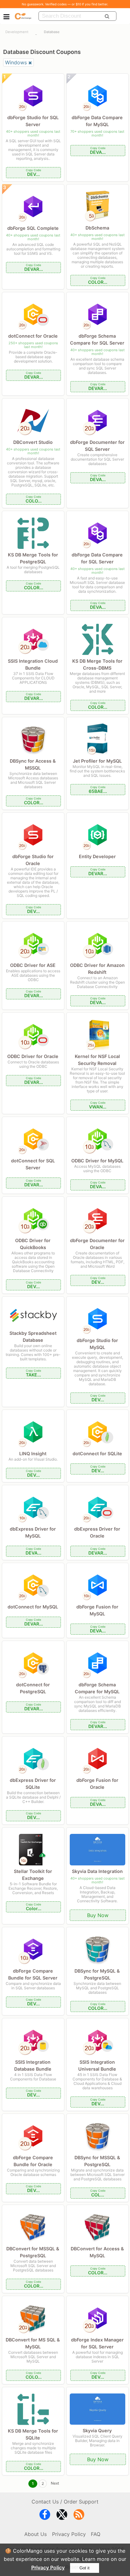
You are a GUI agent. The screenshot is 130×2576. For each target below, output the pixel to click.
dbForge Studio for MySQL (97, 1344)
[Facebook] (45, 2516)
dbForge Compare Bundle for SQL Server (33, 1974)
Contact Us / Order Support (65, 2502)
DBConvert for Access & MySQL (97, 2252)
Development (17, 32)
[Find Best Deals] (107, 16)
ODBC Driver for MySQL (97, 1161)
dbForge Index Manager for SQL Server (97, 2343)
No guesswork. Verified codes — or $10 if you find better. (65, 4)
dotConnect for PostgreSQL (33, 1688)
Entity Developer (97, 856)
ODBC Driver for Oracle (33, 1056)
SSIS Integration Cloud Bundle (33, 664)
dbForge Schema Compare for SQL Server (97, 339)
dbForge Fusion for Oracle (97, 1784)
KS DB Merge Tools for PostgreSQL (33, 558)
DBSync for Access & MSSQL (33, 764)
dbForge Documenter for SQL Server (97, 446)
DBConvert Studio (33, 442)
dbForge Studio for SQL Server (33, 121)
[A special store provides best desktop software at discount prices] (23, 16)
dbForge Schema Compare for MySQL (97, 1688)
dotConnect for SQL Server (33, 1164)
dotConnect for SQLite (97, 1454)
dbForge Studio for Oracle (33, 860)
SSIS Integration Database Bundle (33, 2065)
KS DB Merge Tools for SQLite (33, 2434)
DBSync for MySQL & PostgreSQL (97, 1974)
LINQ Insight (33, 1454)
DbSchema (97, 228)
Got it (85, 2568)
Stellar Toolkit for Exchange (33, 1875)
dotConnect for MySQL (33, 1607)
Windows (16, 62)
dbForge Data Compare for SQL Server (97, 558)
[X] (62, 2516)
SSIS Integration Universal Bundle (97, 2065)
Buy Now (98, 1915)
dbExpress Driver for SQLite (33, 1784)
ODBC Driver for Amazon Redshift (97, 969)
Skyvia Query (97, 2431)
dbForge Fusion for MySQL (97, 1610)
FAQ (96, 2534)
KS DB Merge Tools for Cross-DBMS (97, 664)
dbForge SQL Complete (33, 228)
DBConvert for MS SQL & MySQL (33, 2343)
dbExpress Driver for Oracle (97, 1532)
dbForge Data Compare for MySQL (97, 121)
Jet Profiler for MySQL (97, 761)
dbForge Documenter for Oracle (97, 1244)
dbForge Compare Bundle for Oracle (33, 2161)
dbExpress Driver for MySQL (33, 1532)
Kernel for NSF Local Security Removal (97, 1060)
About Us (35, 2534)
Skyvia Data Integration (97, 1871)
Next (55, 2483)
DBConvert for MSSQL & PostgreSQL (33, 2252)
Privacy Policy (48, 2567)
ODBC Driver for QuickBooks (33, 1244)
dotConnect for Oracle (33, 336)
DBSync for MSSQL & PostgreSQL (97, 2161)
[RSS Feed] (79, 2516)
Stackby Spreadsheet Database (33, 1337)
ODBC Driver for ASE (33, 965)
